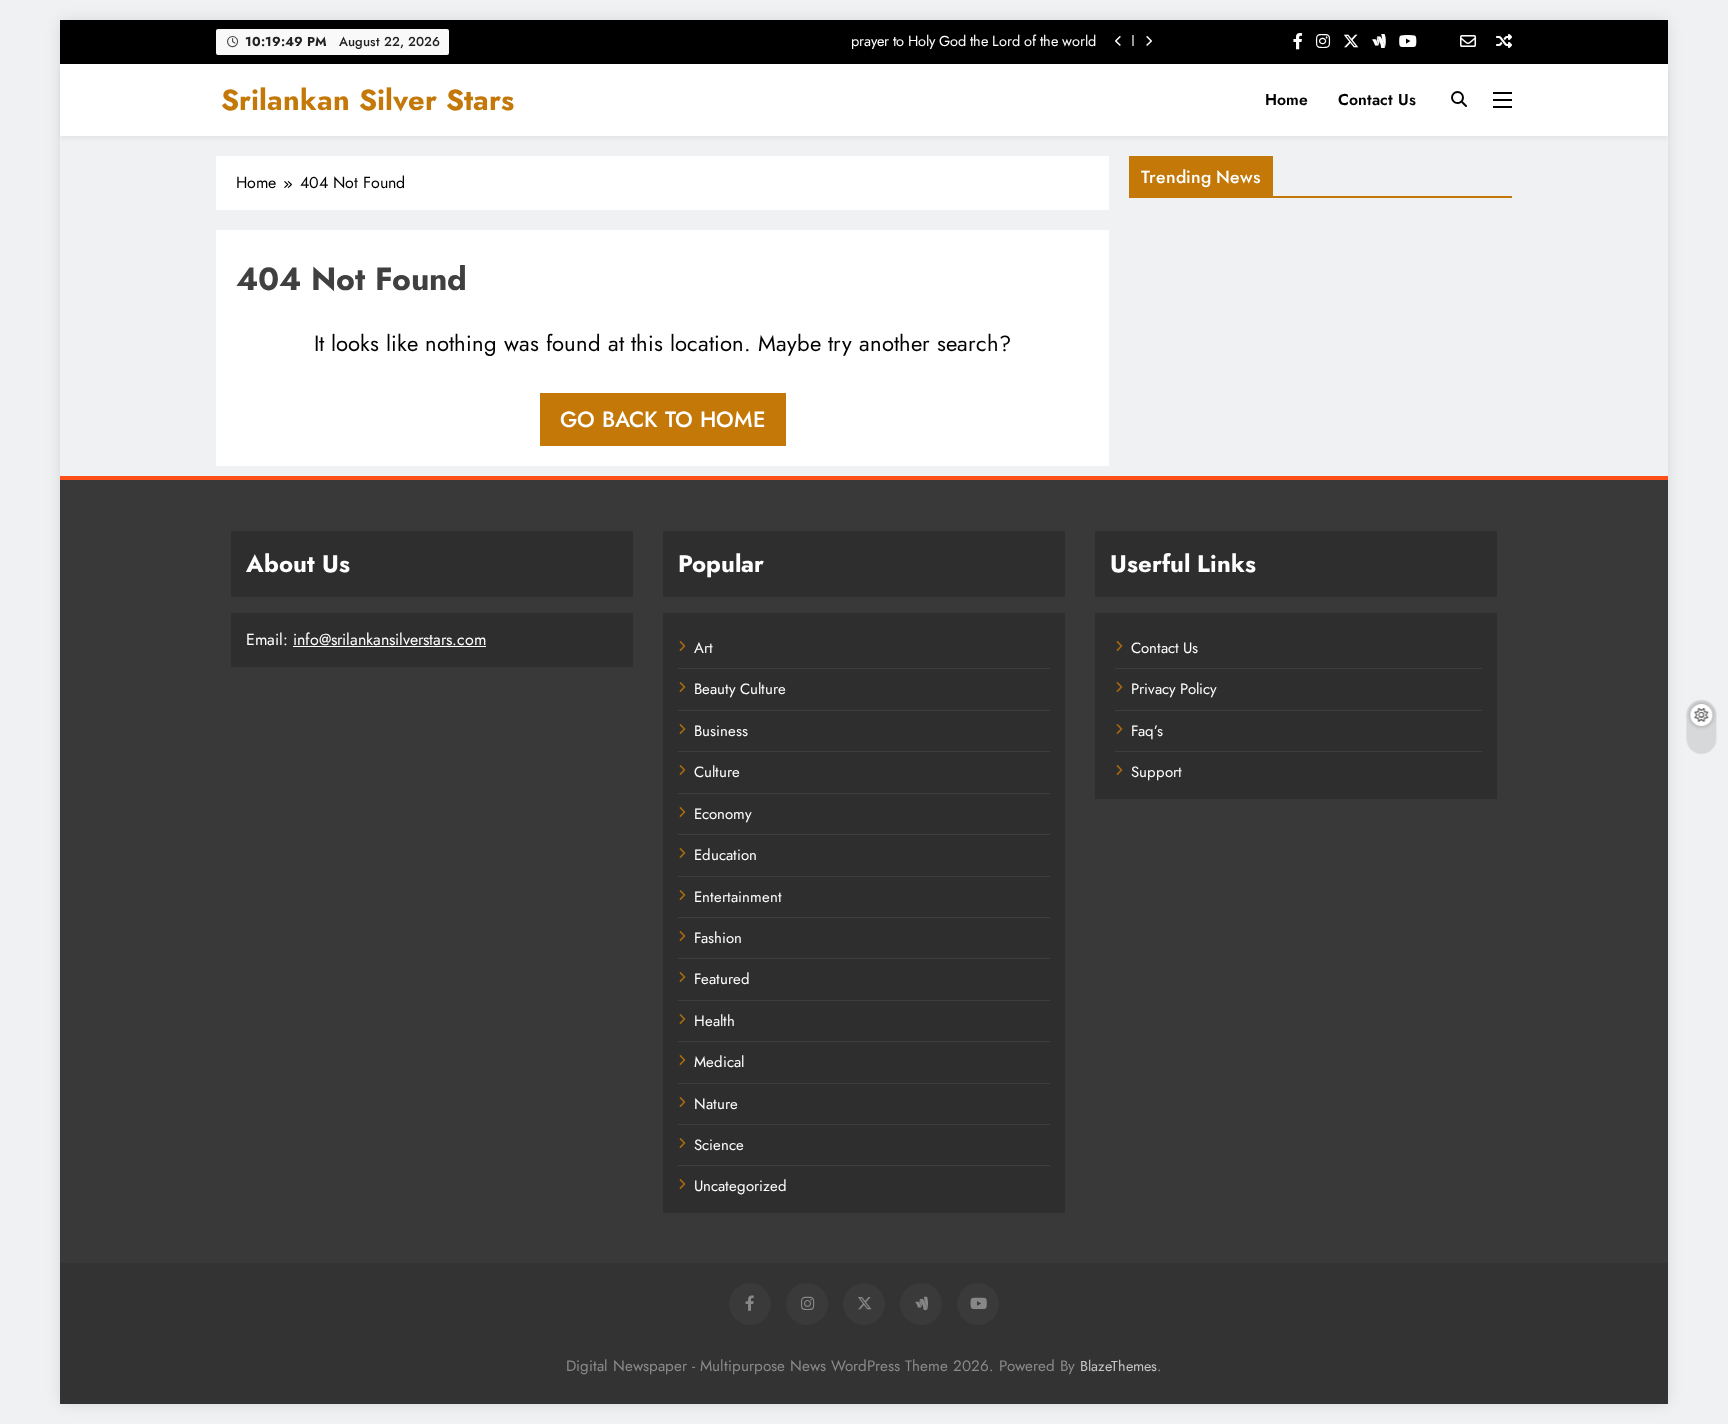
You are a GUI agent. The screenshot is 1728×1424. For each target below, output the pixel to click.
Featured (722, 979)
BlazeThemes (1118, 1366)
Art (703, 648)
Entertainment (738, 897)
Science (719, 1145)
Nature (716, 1104)
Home (1286, 99)
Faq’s (1147, 731)
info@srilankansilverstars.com (389, 639)
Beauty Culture (740, 689)
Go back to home (663, 419)
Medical (719, 1062)
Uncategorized (740, 1186)
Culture (717, 772)
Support (1156, 772)
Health (714, 1021)
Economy (723, 814)
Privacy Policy (1174, 689)
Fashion (718, 938)
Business (721, 731)
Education (725, 855)
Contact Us (1377, 99)
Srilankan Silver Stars (367, 100)
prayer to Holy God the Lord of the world (973, 41)
